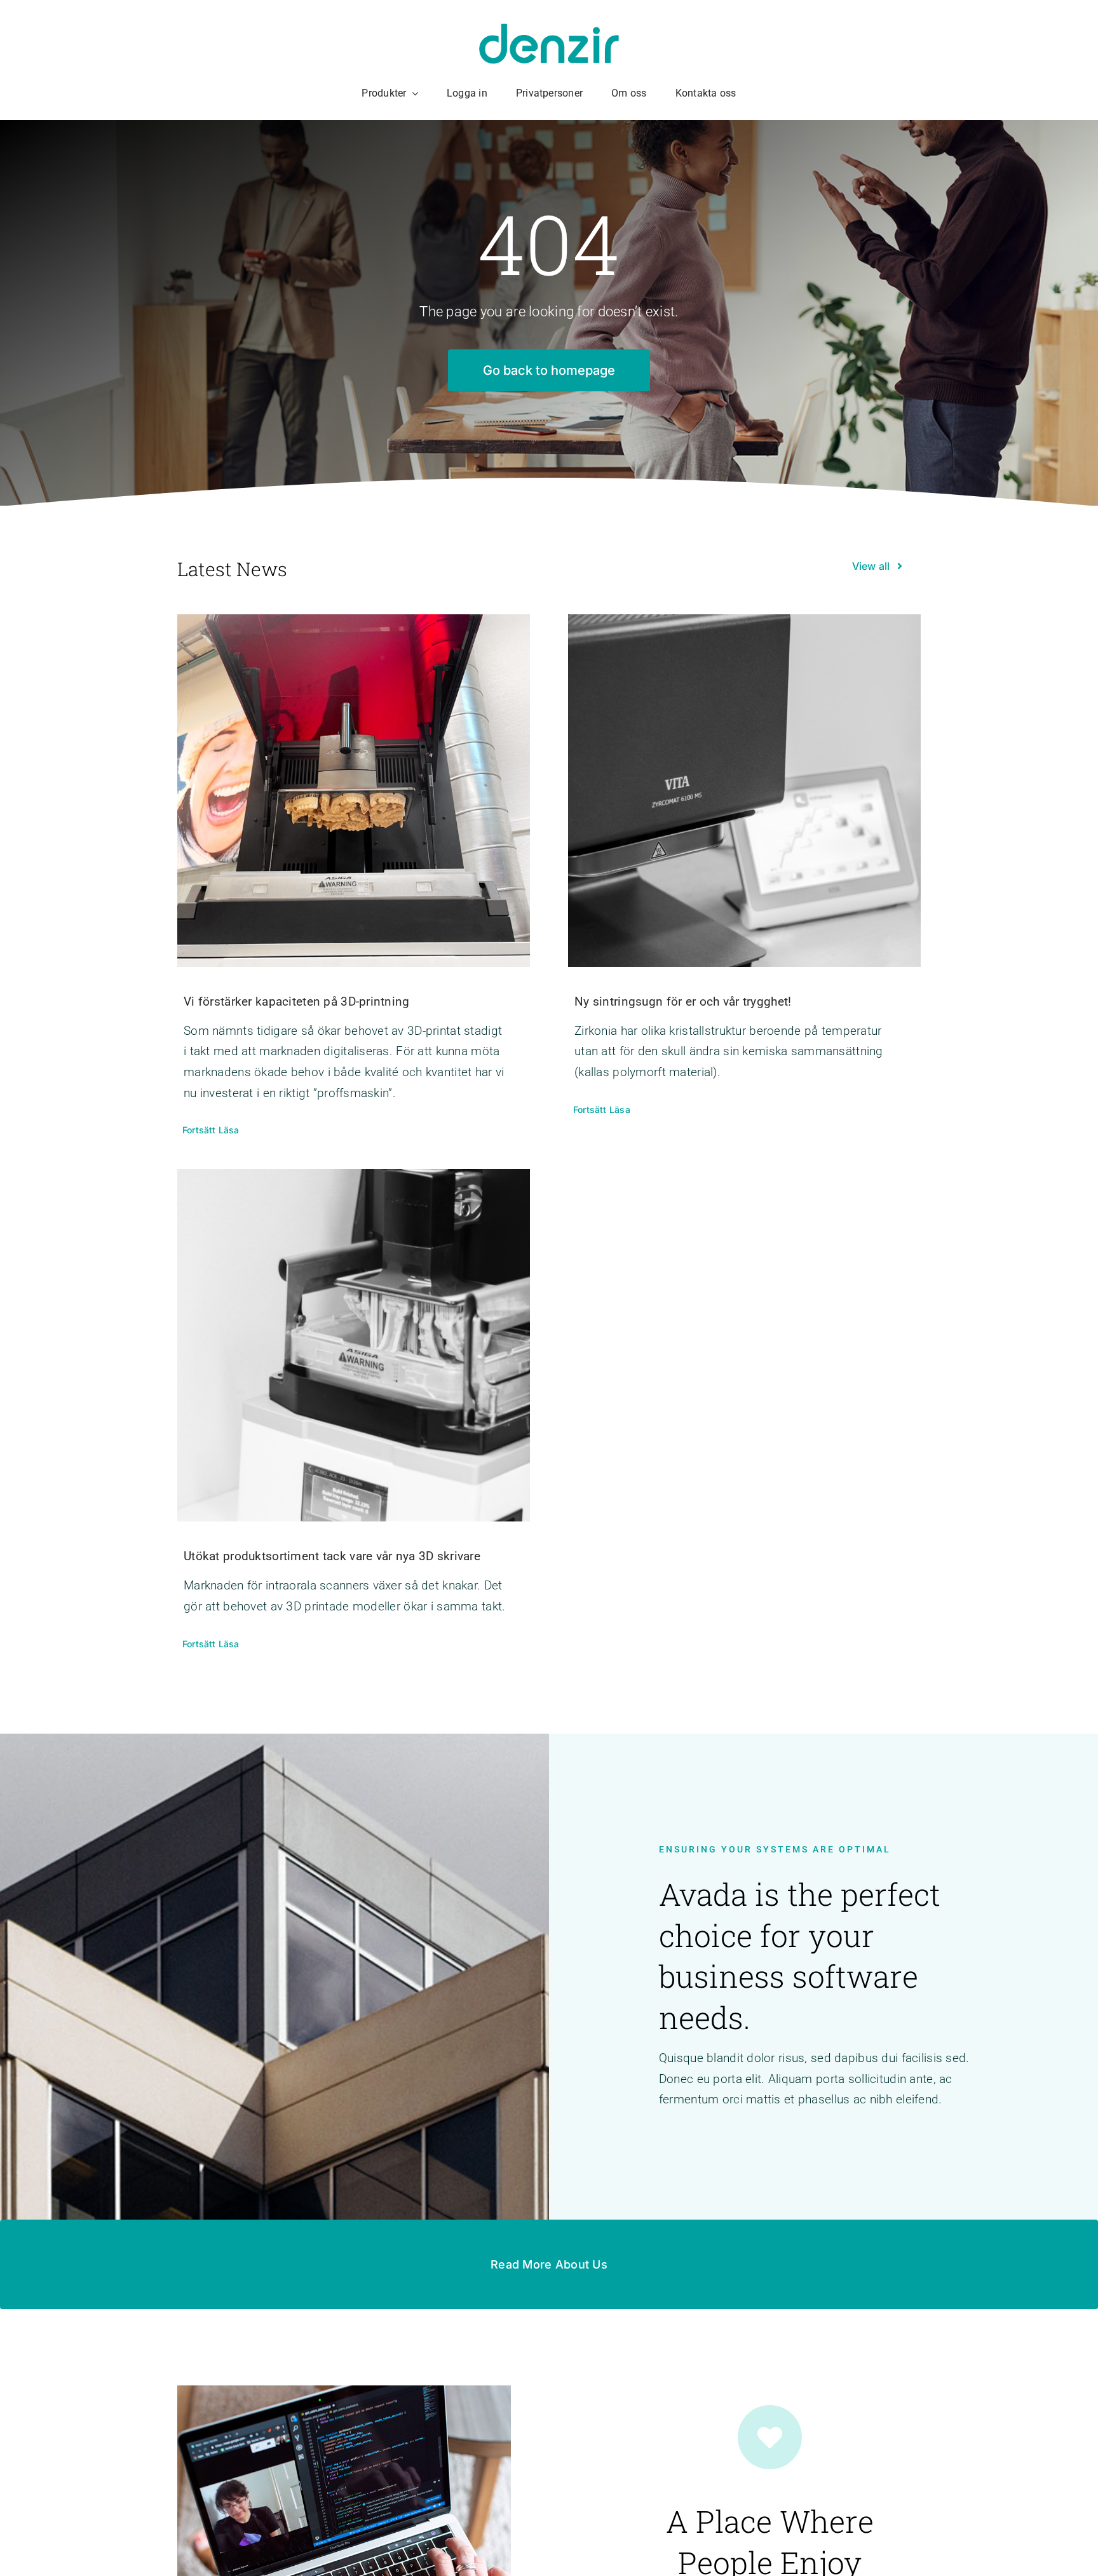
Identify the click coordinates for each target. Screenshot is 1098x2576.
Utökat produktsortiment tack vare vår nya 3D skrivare (332, 1556)
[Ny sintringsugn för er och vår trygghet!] (744, 791)
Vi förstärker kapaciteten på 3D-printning (297, 1001)
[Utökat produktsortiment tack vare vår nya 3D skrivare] (354, 1345)
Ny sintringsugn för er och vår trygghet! (683, 1001)
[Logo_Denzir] (549, 30)
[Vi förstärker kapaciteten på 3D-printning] (354, 791)
